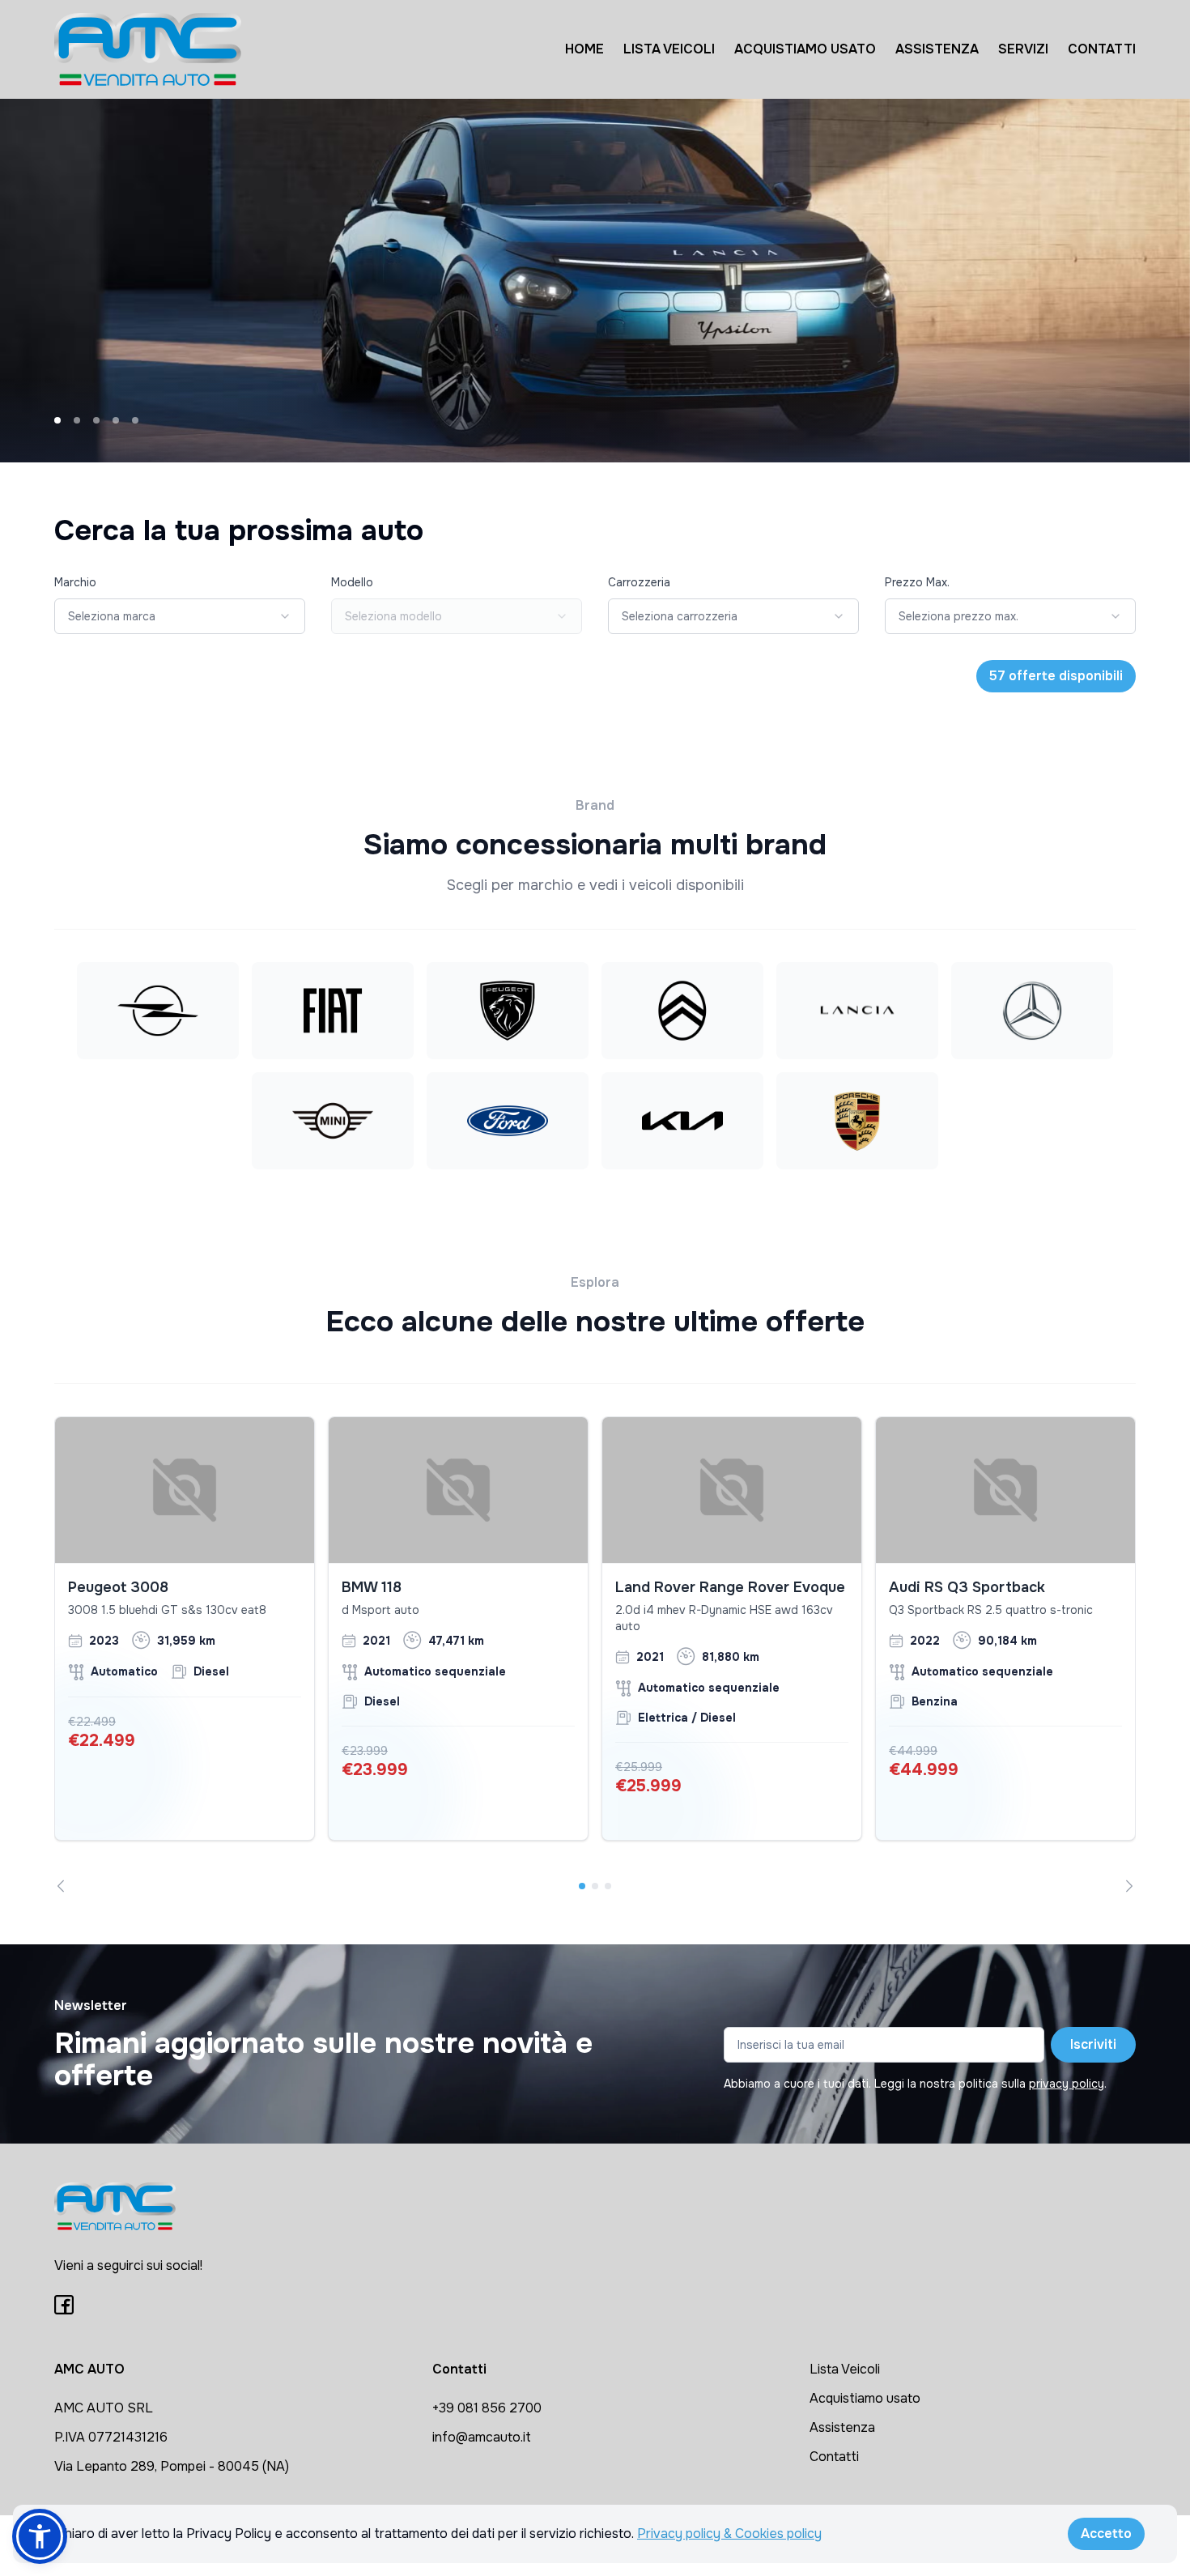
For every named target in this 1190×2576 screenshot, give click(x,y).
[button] (40, 2536)
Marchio (75, 582)
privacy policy (1067, 2084)
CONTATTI (1102, 49)
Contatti (834, 2457)
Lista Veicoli (845, 2369)
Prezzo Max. (917, 582)
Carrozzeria (639, 582)
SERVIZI (1023, 49)
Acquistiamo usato (865, 2398)
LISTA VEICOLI (669, 49)
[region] (595, 1654)
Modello (352, 582)
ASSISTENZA (937, 49)
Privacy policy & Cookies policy (729, 2533)
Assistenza (842, 2427)
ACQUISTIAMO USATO (805, 49)
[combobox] (180, 616)
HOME (584, 49)
